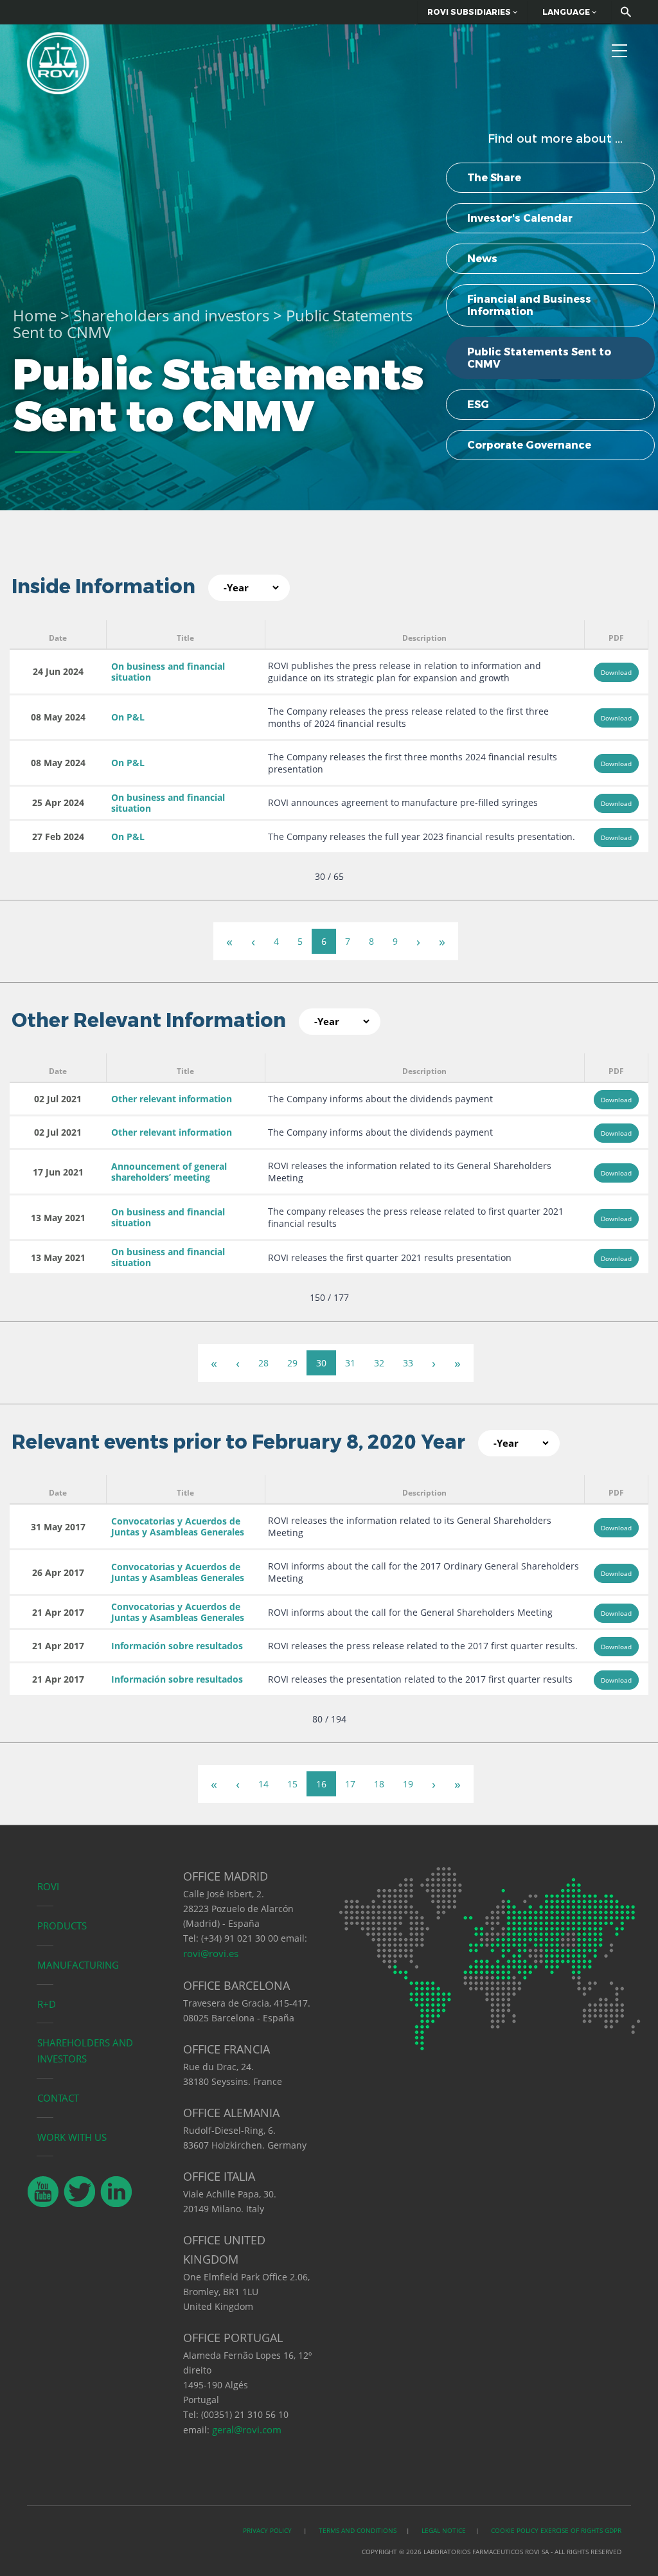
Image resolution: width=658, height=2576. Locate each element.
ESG (478, 405)
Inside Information (103, 586)
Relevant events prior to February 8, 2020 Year (238, 1442)
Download (616, 672)
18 (379, 1784)
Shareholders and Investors (85, 2051)
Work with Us (72, 2137)
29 (292, 1363)
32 (379, 1363)
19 (408, 1784)
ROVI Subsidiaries (470, 12)
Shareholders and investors (171, 315)
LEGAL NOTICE (444, 2530)
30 (321, 1363)
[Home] (58, 61)
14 (263, 1784)
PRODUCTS (62, 1926)
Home (35, 315)
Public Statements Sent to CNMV (539, 358)
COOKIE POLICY (515, 2530)
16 (321, 1784)
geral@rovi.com (247, 2429)
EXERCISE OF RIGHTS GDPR (581, 2530)
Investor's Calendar (520, 218)
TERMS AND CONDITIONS (358, 2530)
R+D (47, 2004)
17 (350, 1784)
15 (292, 1784)
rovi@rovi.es (211, 1953)
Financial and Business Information (529, 305)
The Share (494, 178)
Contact (58, 2098)
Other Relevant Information (149, 1020)
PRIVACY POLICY (268, 2530)
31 (350, 1363)
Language (567, 12)
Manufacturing (78, 1965)
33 (408, 1363)
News (482, 259)
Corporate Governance (529, 445)
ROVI (48, 1886)
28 (263, 1363)
